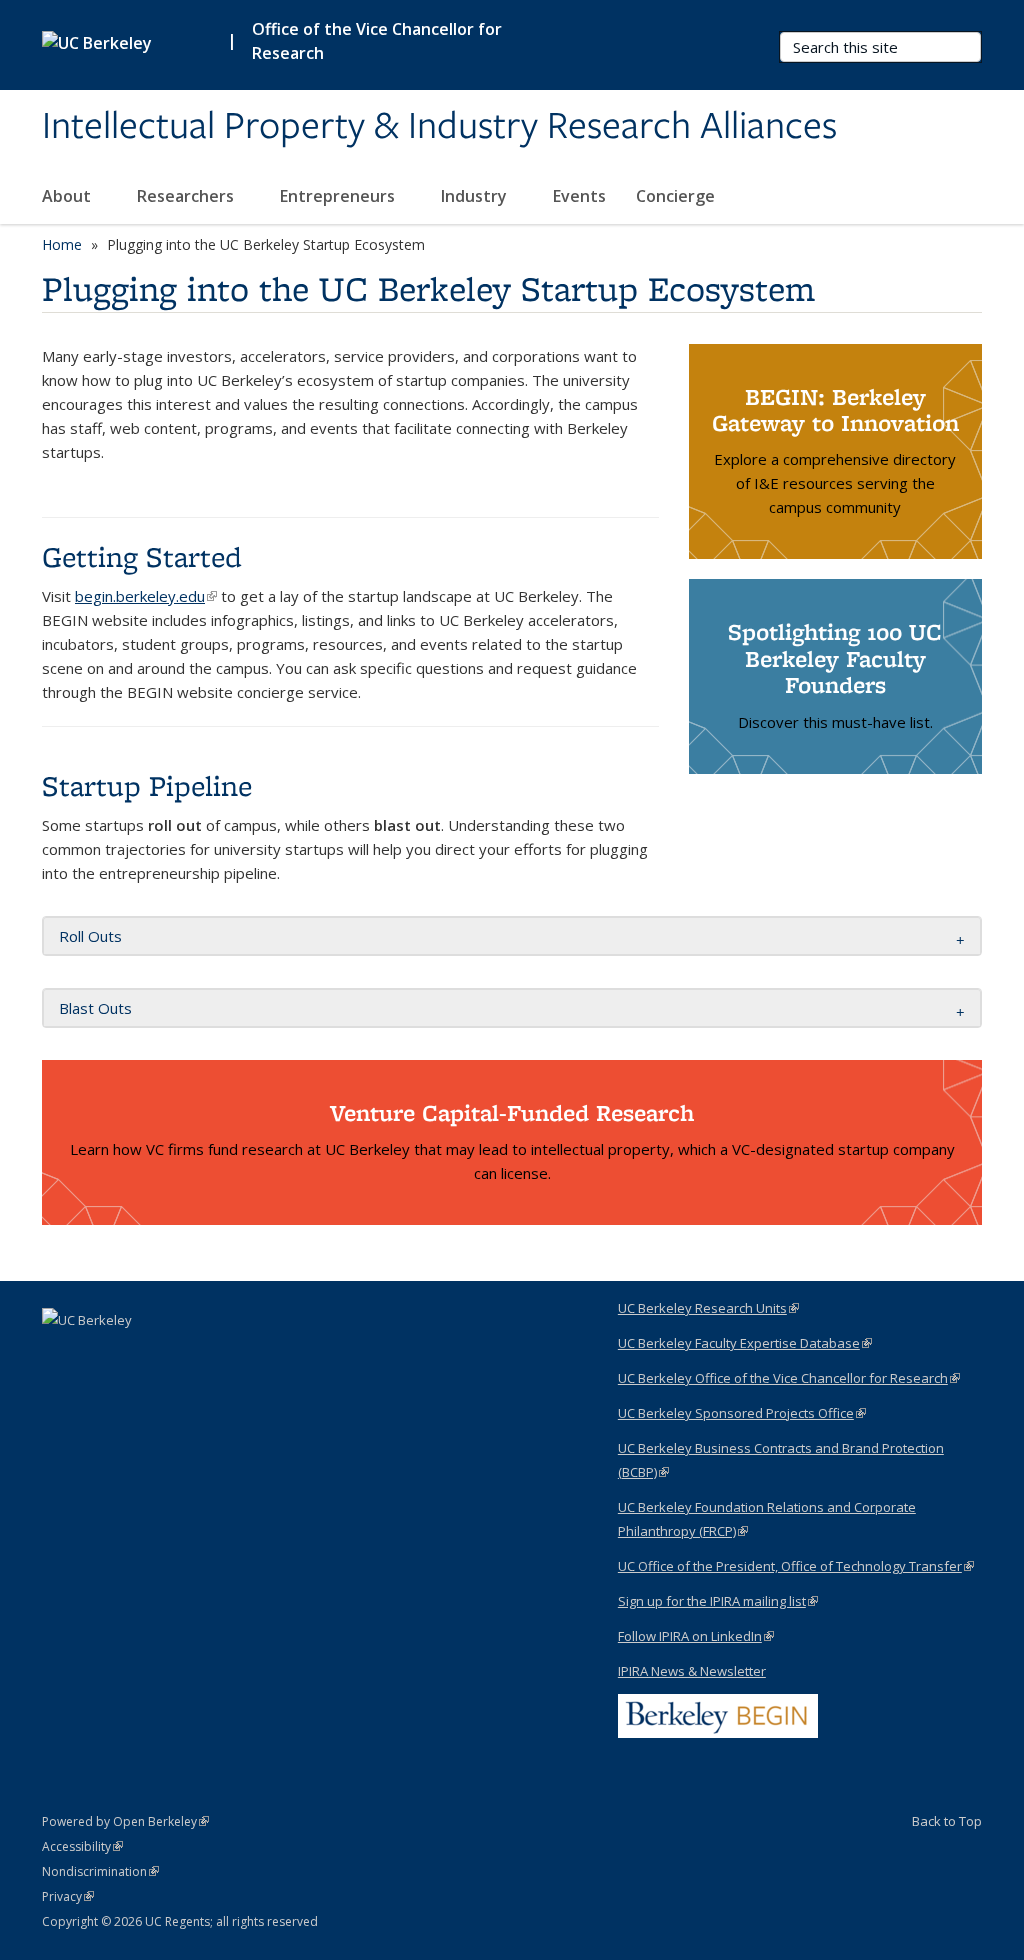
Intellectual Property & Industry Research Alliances (439, 127)
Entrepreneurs (339, 196)
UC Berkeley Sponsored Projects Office (742, 1413)
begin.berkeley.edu (146, 596)
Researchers (187, 196)
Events (579, 196)
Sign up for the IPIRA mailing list (718, 1601)
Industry (476, 196)
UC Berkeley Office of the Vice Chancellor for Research (789, 1378)
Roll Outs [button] (90, 936)
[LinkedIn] (60, 1354)
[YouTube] (99, 1354)
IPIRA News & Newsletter (692, 1671)
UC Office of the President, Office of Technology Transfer (796, 1566)
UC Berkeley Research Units (708, 1308)
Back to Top (947, 1821)
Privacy (68, 1896)
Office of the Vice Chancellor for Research (377, 41)
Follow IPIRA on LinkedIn (696, 1636)
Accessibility (82, 1846)
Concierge (675, 196)
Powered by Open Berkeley (125, 1821)
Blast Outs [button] (95, 1008)
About (68, 196)
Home (62, 244)
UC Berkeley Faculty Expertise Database (745, 1343)
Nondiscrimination (100, 1871)
